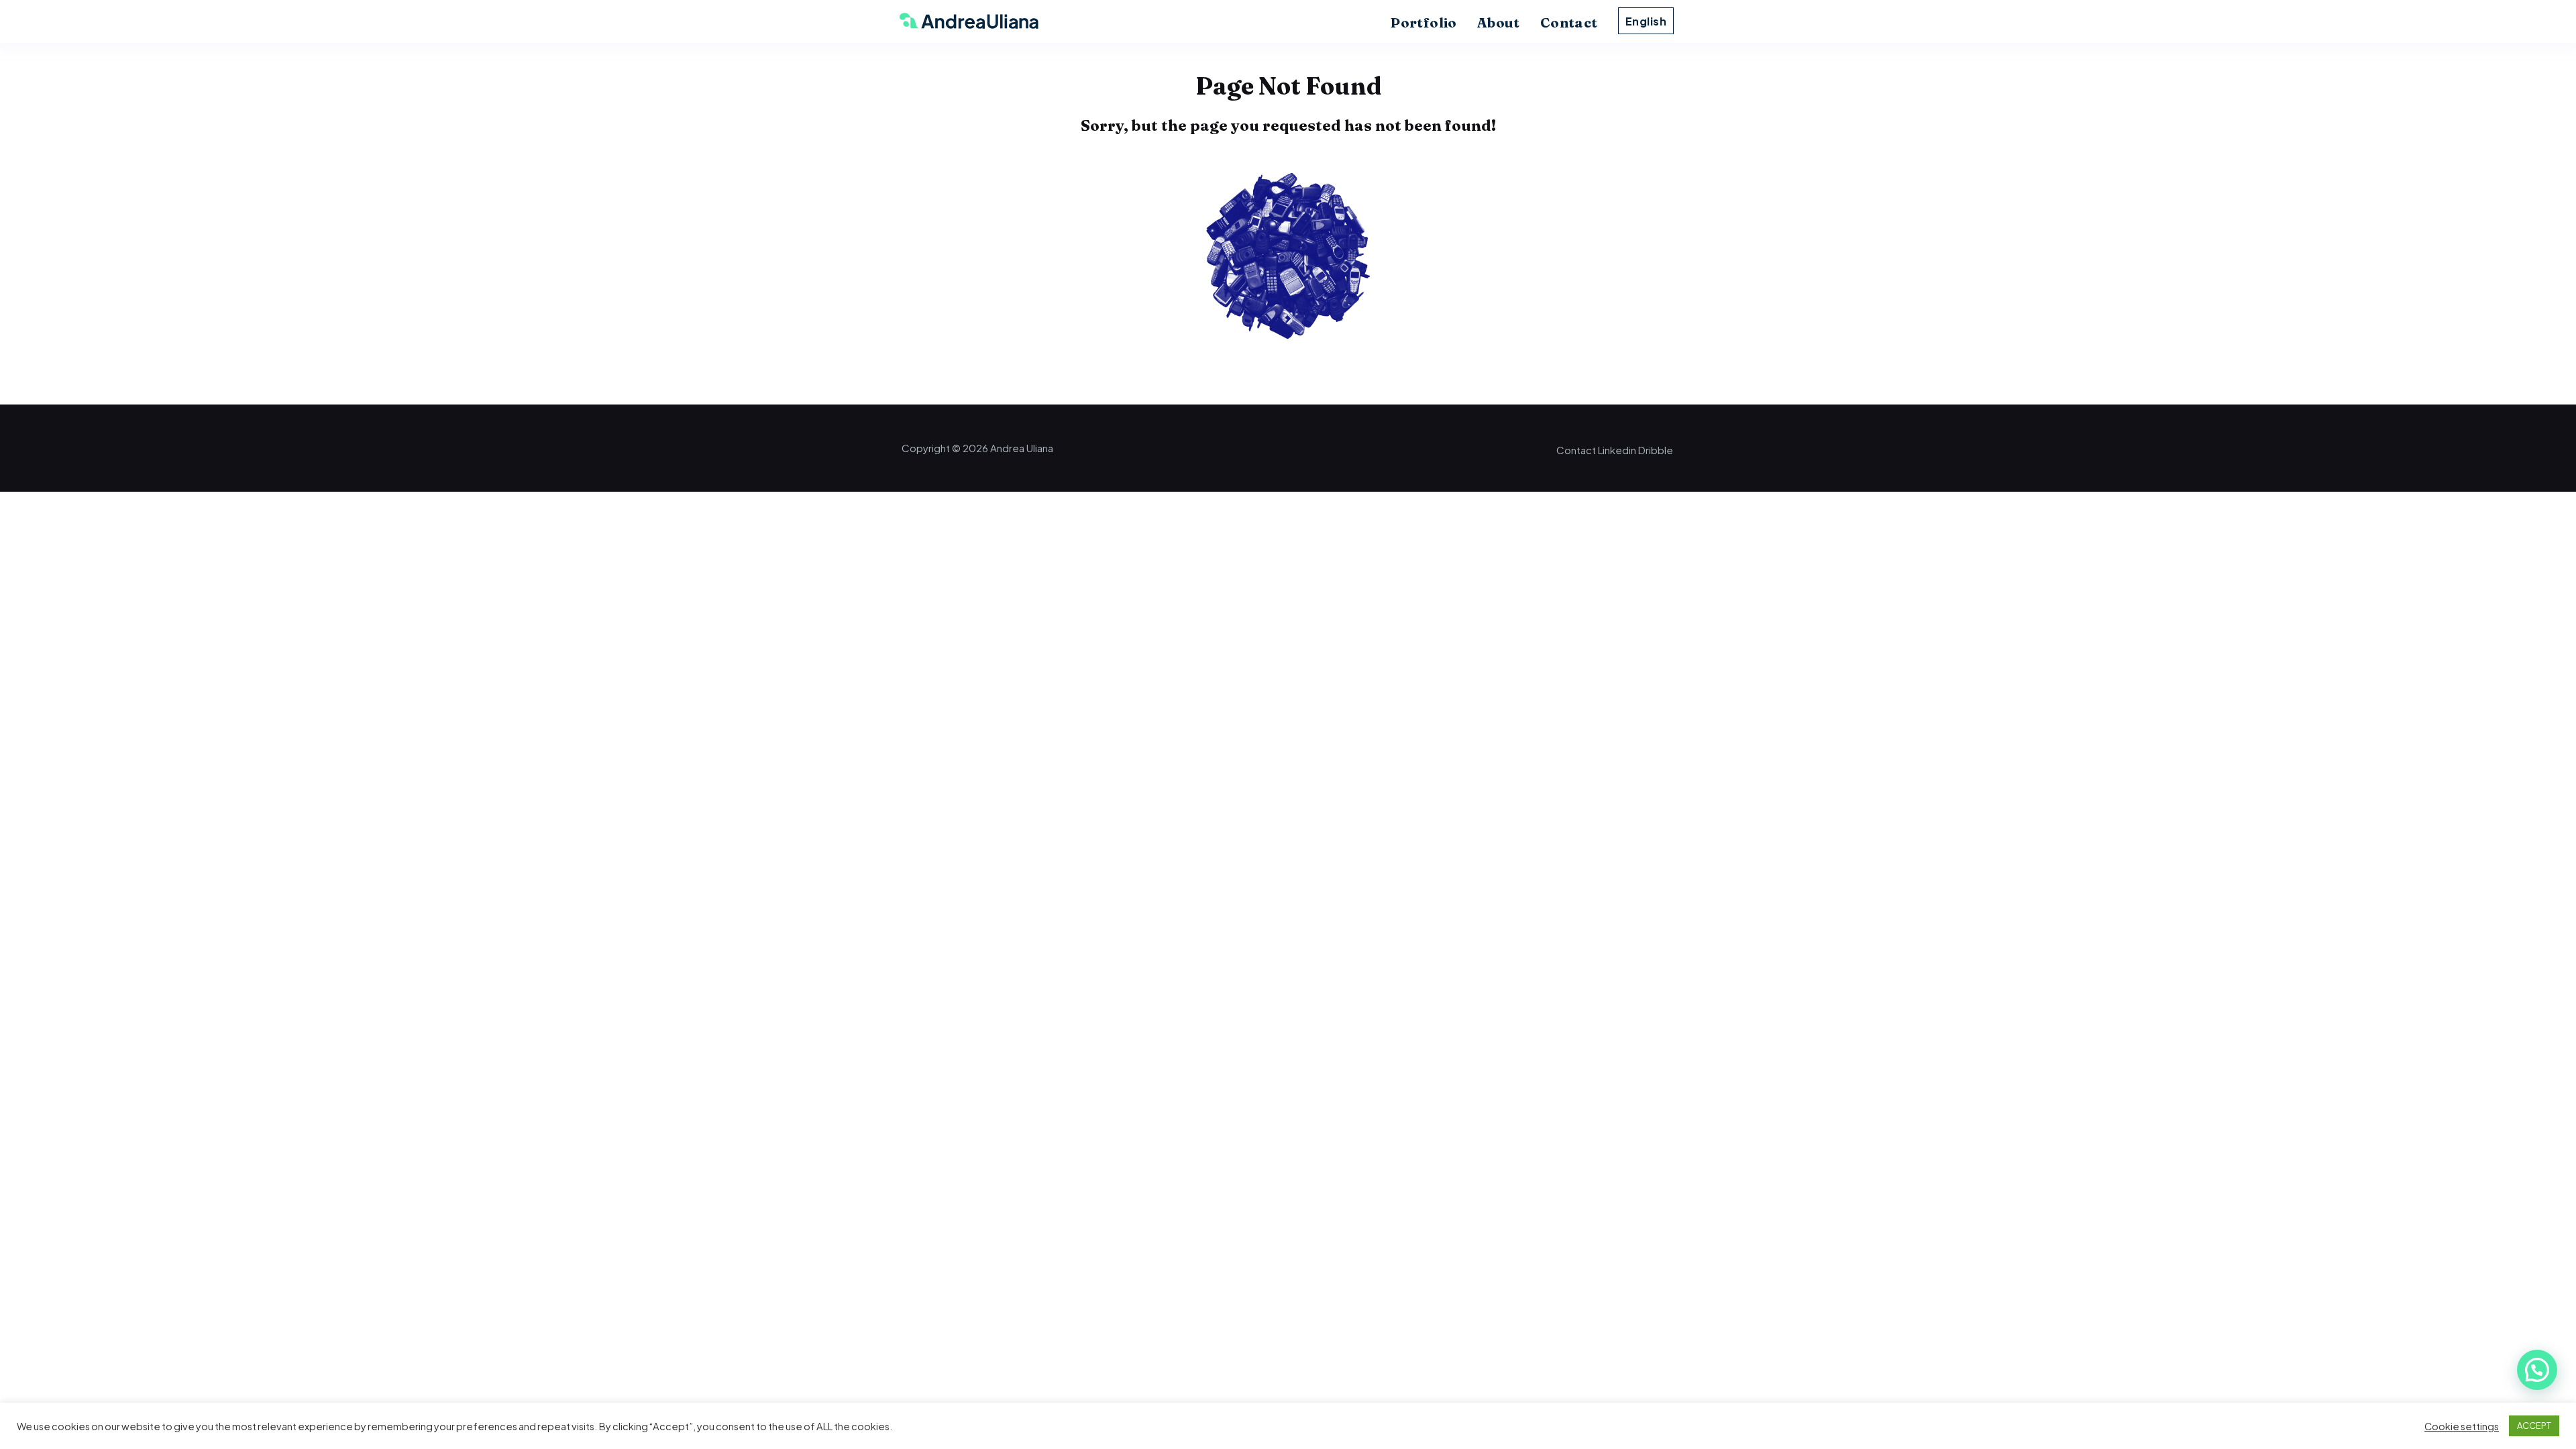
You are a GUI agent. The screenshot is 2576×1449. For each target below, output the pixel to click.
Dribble (1656, 450)
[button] (2537, 1370)
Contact (1569, 22)
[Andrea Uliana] (962, 23)
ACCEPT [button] (2534, 1426)
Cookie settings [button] (2462, 1426)
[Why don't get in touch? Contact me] (1288, 355)
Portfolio (1424, 22)
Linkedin (1617, 450)
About (1499, 22)
